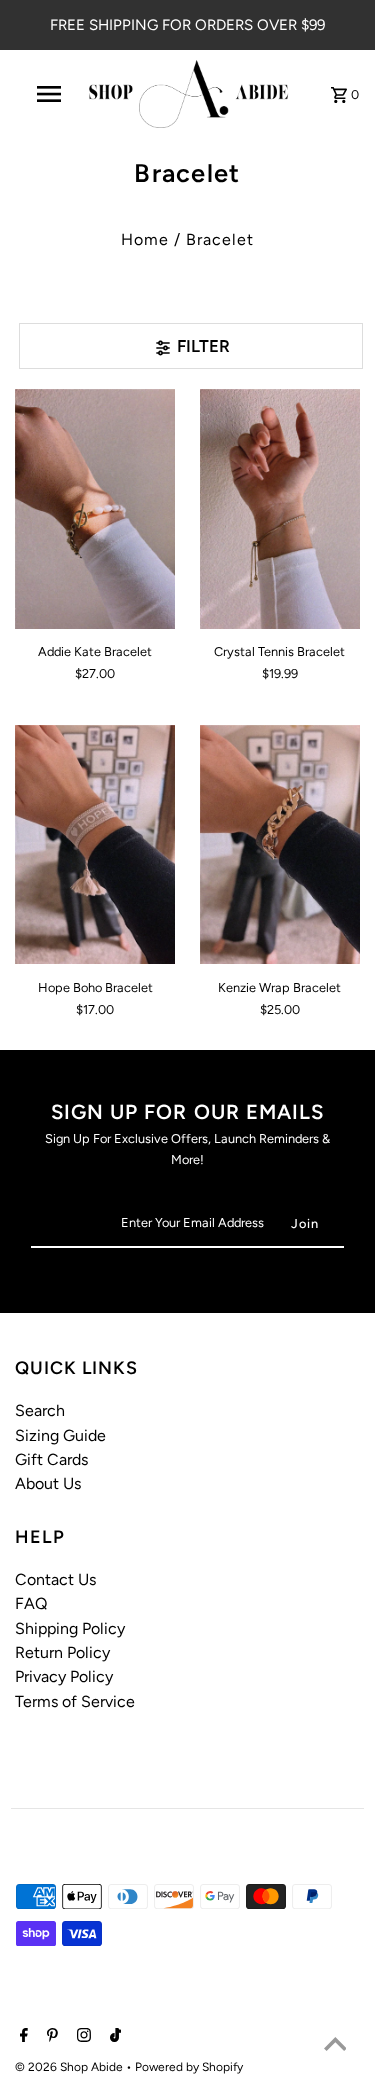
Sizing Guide (60, 1435)
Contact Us (55, 1579)
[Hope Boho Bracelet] (95, 845)
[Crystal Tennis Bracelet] (280, 509)
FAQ (31, 1603)
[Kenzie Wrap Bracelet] (280, 845)
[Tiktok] (113, 2037)
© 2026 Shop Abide (70, 2067)
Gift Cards (51, 1459)
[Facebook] (21, 2037)
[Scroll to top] (335, 2047)
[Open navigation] (48, 94)
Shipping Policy (70, 1628)
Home (145, 239)
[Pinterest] (50, 2037)
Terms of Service (75, 1701)
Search (40, 1410)
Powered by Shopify (189, 2067)
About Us (48, 1483)
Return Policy (62, 1652)
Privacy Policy (64, 1676)
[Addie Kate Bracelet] (95, 509)
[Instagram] (81, 2037)
